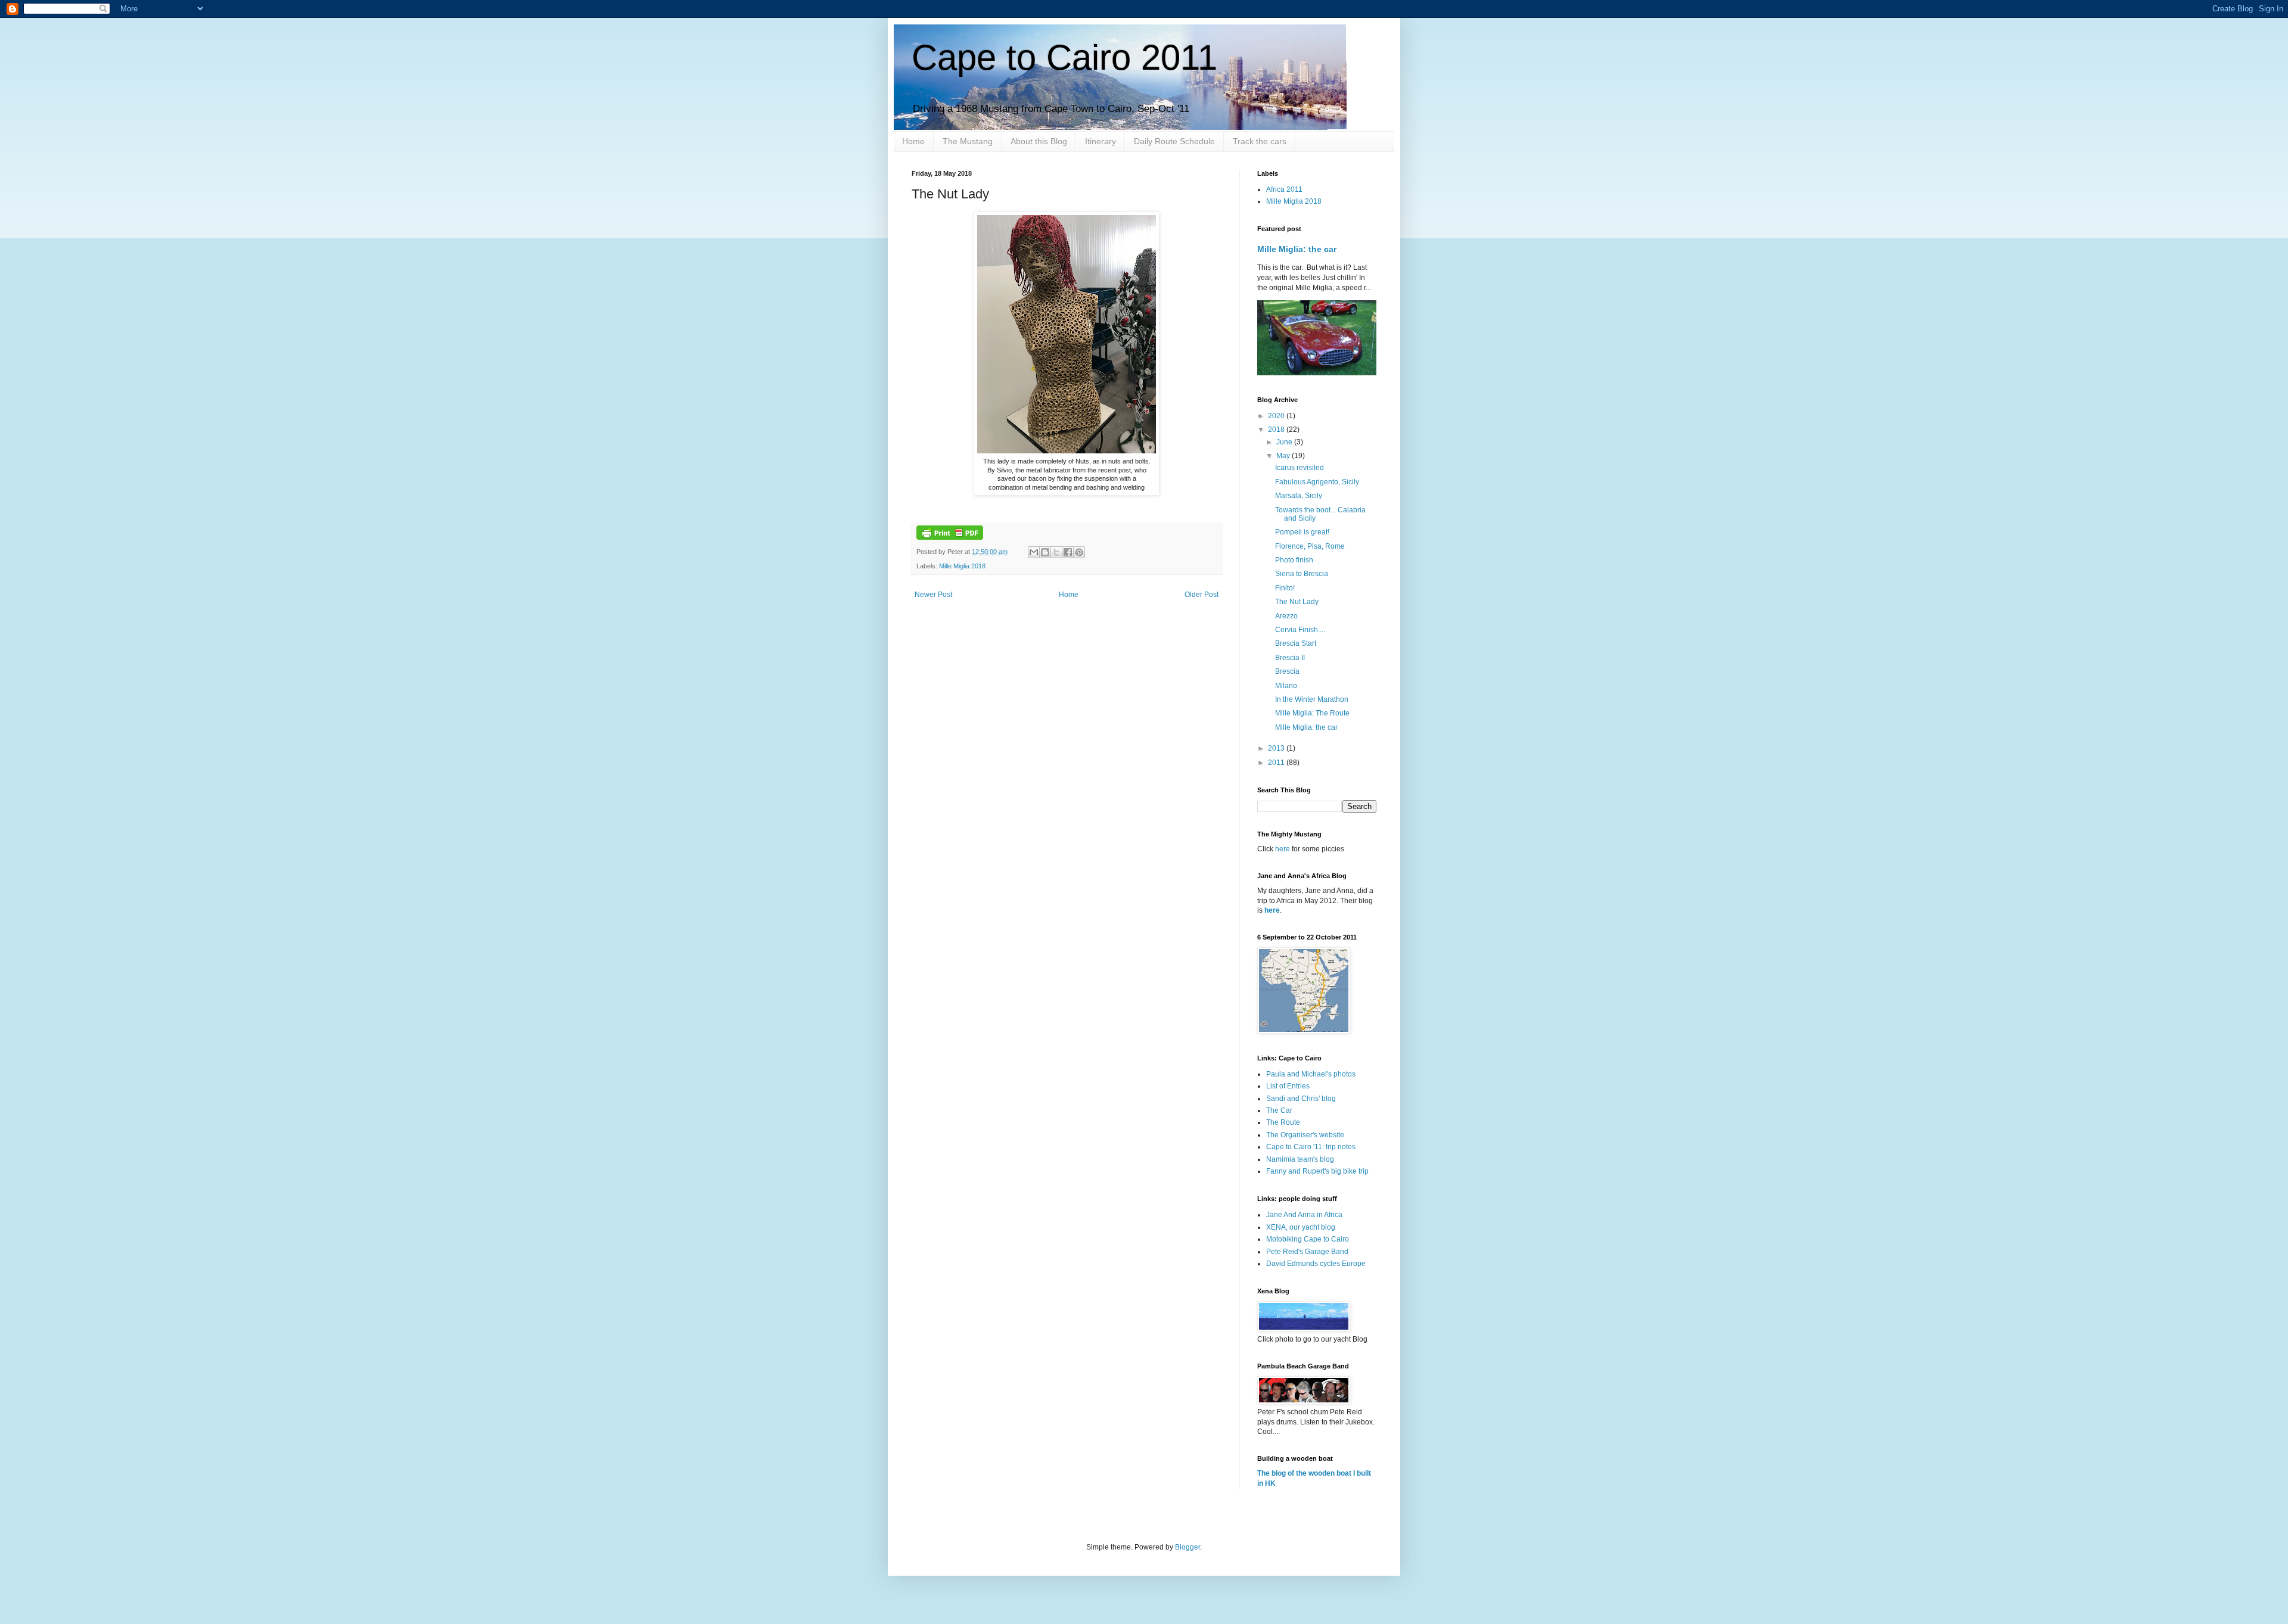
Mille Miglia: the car (1297, 249)
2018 (1277, 430)
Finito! (1285, 588)
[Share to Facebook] (1068, 552)
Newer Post (933, 595)
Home (913, 141)
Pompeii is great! (1302, 532)
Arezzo (1286, 616)
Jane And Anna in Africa (1304, 1215)
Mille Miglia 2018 (962, 566)
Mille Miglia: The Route (1312, 713)
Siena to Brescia (1302, 574)
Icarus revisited (1300, 468)
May (1284, 456)
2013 (1277, 748)
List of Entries (1288, 1086)
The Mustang (968, 141)
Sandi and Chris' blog (1301, 1099)
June (1285, 442)
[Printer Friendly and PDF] (950, 537)
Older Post (1201, 595)
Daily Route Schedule (1174, 141)
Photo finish (1294, 560)
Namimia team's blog (1300, 1159)
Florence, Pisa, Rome (1310, 546)
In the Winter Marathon (1312, 699)
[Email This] (1034, 552)
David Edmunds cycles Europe (1316, 1264)
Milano (1286, 686)
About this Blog (1039, 141)
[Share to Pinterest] (1079, 552)
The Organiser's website (1305, 1135)
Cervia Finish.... (1300, 630)
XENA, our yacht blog (1301, 1227)
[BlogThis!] (1045, 552)
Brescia (1287, 671)
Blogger (1187, 1547)
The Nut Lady (1297, 602)
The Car (1279, 1110)
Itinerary (1101, 141)
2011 (1277, 763)
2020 (1277, 416)
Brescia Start (1296, 643)
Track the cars (1260, 141)
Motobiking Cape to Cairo (1308, 1239)
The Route (1283, 1122)
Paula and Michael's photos (1311, 1074)
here (1283, 849)
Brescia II (1290, 658)
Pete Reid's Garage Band (1307, 1252)
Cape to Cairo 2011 (1064, 57)
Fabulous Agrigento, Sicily (1317, 482)
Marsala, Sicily (1299, 496)
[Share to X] (1056, 552)
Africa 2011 (1284, 189)
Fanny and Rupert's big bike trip (1317, 1171)
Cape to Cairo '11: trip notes (1311, 1147)
